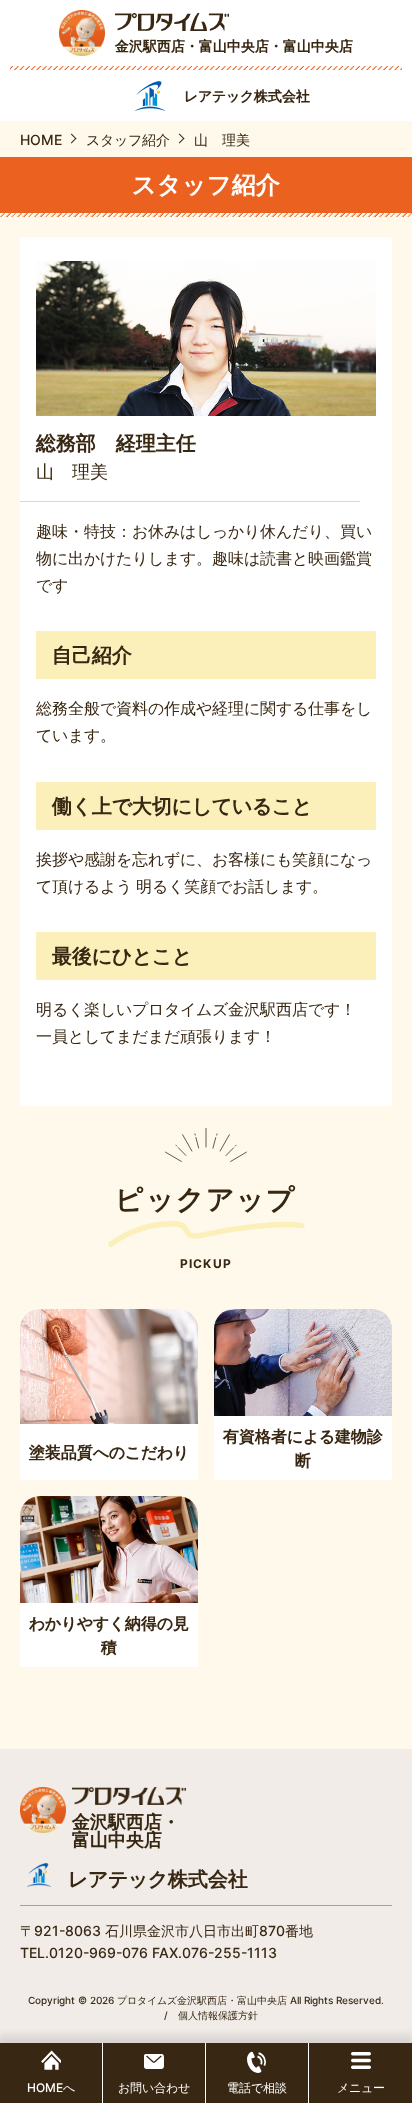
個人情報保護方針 (218, 2015)
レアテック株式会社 (158, 1879)
